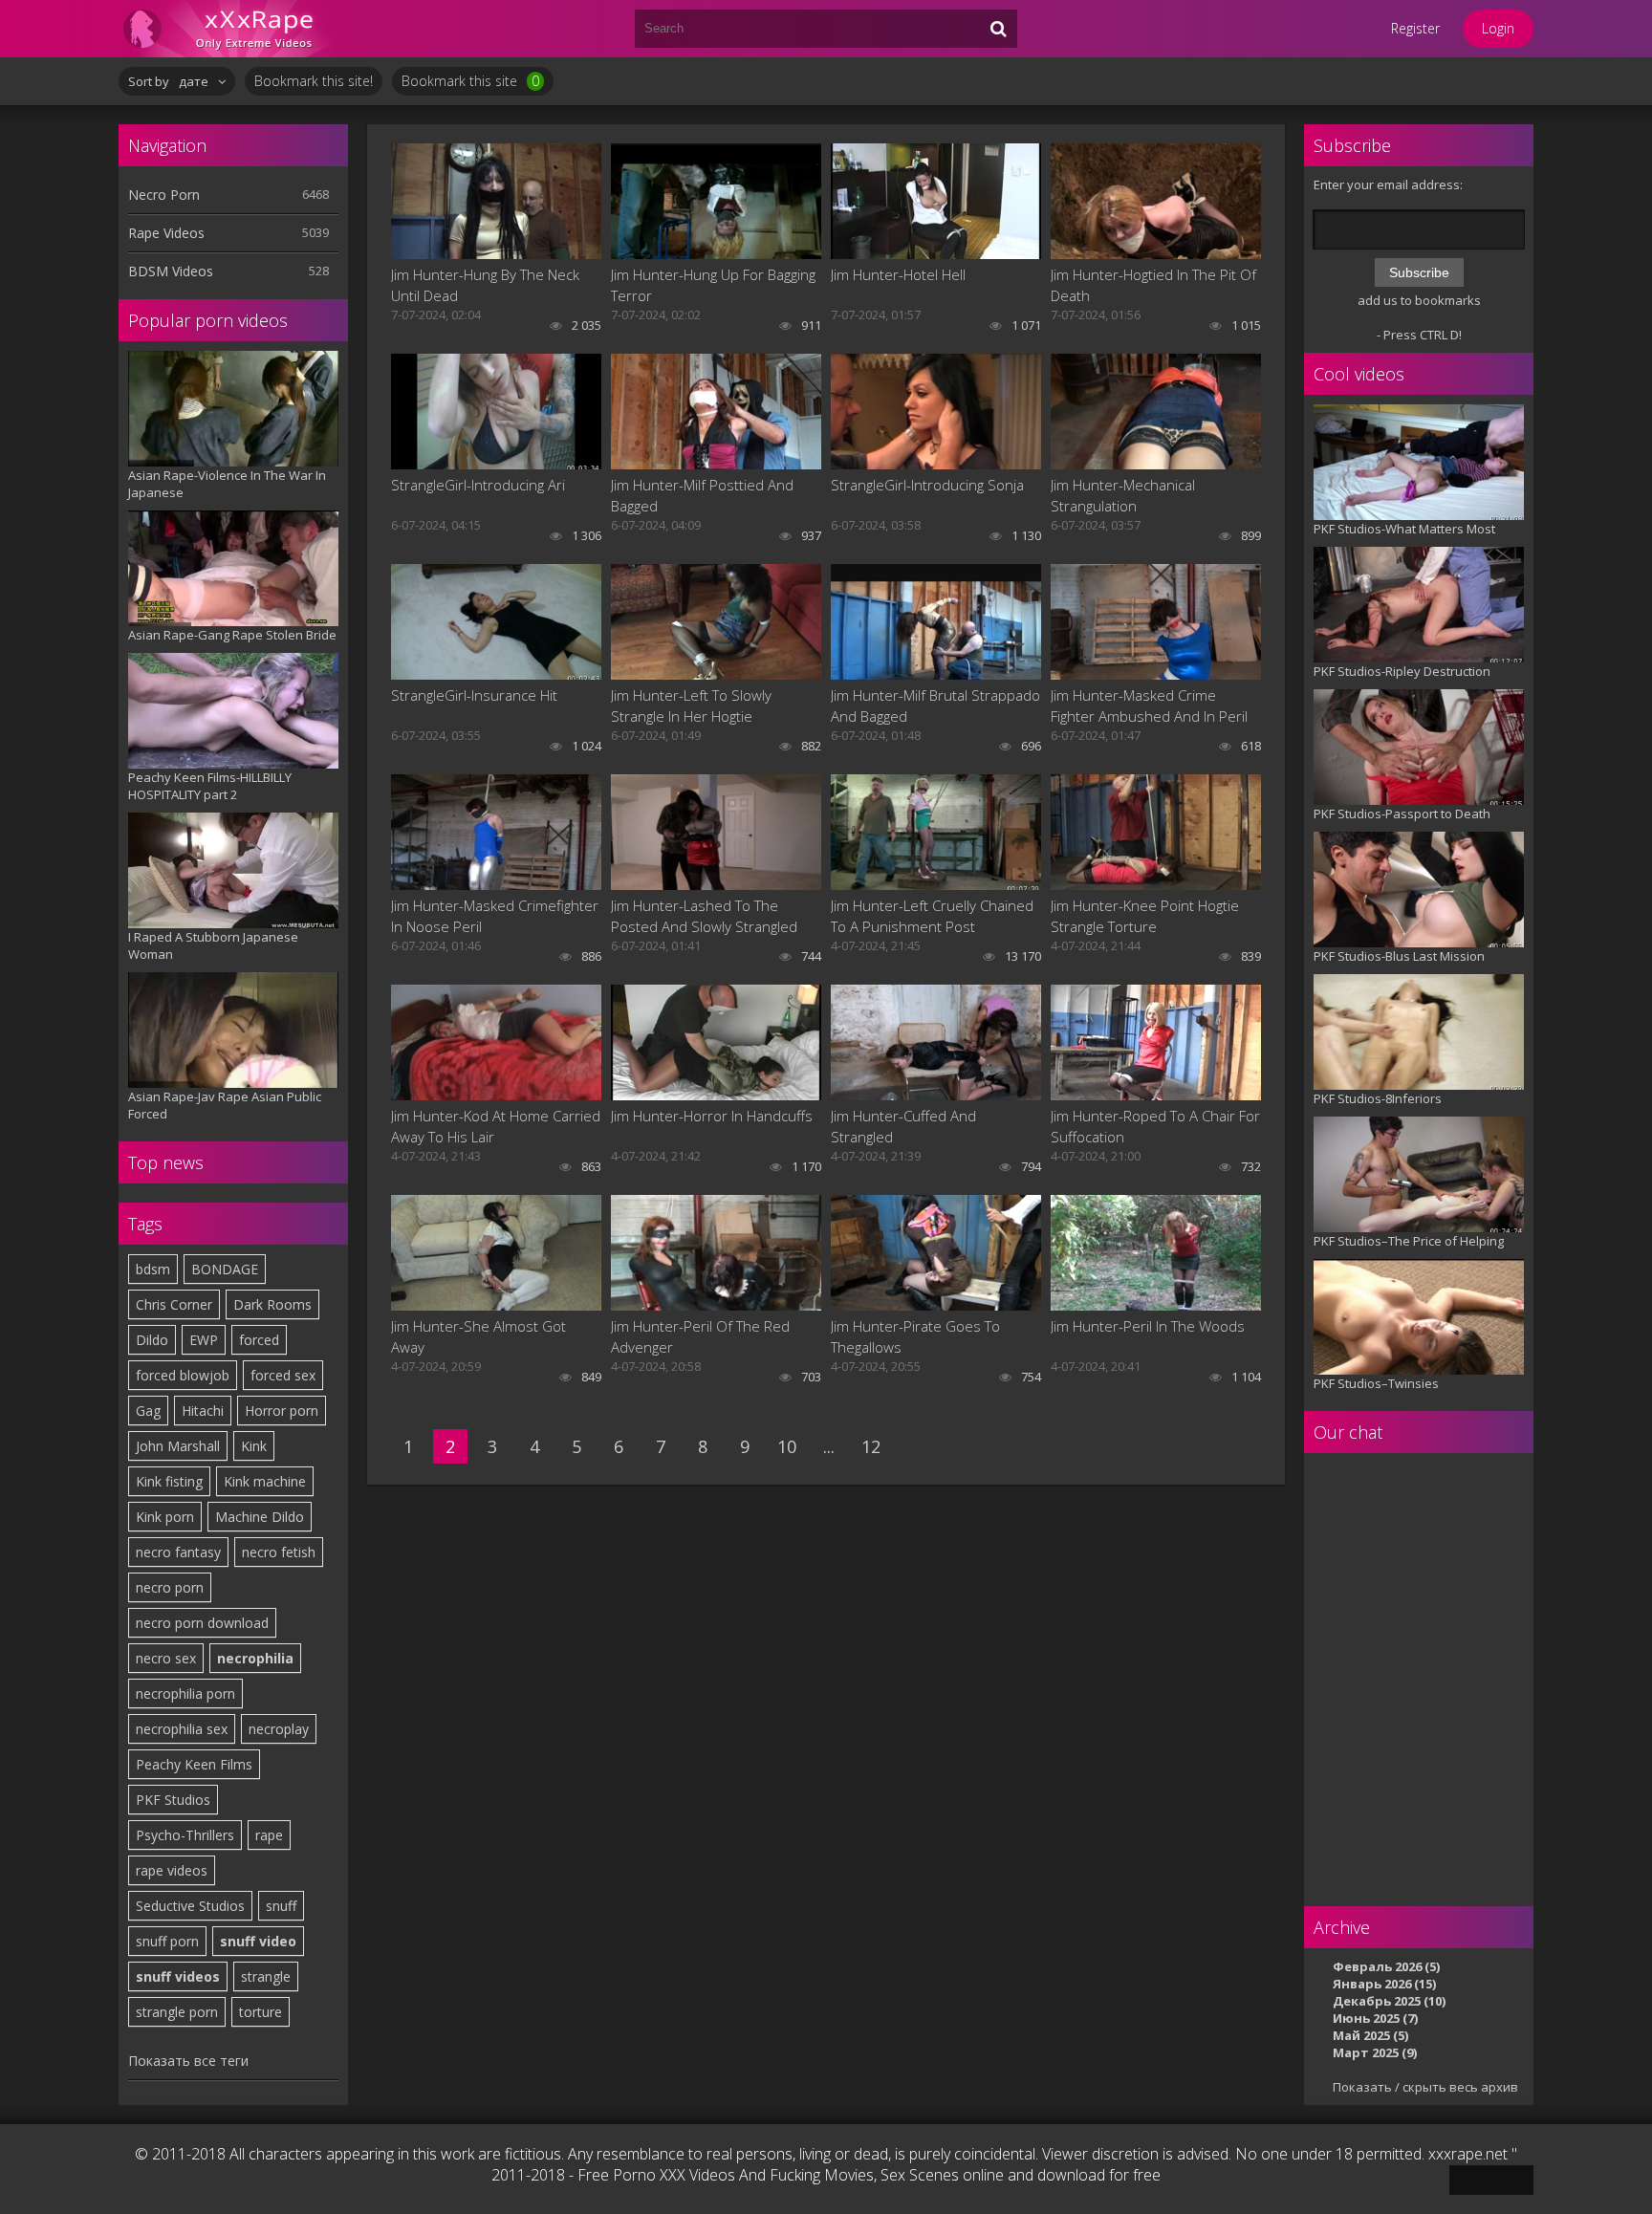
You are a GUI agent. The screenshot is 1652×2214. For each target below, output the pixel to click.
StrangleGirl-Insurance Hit (474, 695)
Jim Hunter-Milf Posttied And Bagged (702, 495)
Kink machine (265, 1481)
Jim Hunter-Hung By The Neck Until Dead (485, 285)
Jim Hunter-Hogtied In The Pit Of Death (1153, 285)
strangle (266, 1976)
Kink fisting (169, 1481)
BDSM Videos (171, 271)
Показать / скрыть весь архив (1425, 2087)
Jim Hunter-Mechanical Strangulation (1123, 495)
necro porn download (202, 1623)
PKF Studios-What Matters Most (1404, 529)
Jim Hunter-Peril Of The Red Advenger (700, 1336)
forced (259, 1340)
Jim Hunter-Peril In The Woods (1148, 1326)
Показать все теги (188, 2061)
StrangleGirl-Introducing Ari (478, 485)
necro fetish (279, 1552)
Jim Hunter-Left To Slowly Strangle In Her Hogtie (691, 705)
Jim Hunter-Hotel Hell (898, 274)
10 (787, 1446)
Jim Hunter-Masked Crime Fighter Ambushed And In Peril (1149, 705)
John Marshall (178, 1446)
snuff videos (178, 1976)
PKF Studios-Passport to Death (1402, 814)
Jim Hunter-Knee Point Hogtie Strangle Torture (1145, 916)
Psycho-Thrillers (185, 1835)
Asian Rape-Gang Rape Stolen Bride (232, 635)
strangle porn (177, 2012)
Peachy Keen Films (194, 1764)
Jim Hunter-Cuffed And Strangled (903, 1126)
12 (871, 1446)
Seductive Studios (190, 1906)
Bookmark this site (470, 81)
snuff (281, 1906)
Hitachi (203, 1411)
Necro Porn (164, 195)
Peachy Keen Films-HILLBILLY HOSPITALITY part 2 (210, 786)
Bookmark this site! (314, 81)
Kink (254, 1446)
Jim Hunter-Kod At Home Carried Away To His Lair (496, 1126)
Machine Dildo (260, 1517)
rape (269, 1835)
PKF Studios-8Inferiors (1378, 1098)
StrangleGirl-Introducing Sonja (927, 485)
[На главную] (233, 29)
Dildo (152, 1340)
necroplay (279, 1729)
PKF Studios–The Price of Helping (1409, 1241)
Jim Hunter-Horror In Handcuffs (712, 1116)
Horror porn (282, 1411)
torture (261, 2012)
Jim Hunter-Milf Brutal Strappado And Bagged (935, 705)
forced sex (283, 1375)
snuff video (258, 1941)
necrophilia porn (185, 1693)
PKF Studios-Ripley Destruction (1402, 671)
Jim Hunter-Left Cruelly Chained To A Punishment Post (932, 916)
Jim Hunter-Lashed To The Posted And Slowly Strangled (704, 916)
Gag (148, 1411)
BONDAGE (225, 1269)
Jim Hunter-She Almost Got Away (478, 1336)
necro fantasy (178, 1552)
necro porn (170, 1587)
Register (1415, 28)
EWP (204, 1340)
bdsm (153, 1269)
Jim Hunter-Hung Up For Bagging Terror (713, 285)
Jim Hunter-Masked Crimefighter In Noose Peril (495, 916)
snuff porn (167, 1941)
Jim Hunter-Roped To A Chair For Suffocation (1155, 1126)
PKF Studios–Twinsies (1376, 1383)
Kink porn (165, 1517)
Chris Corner (174, 1304)
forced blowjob (183, 1375)
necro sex (166, 1658)
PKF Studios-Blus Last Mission (1399, 956)
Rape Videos (166, 233)
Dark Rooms (272, 1304)
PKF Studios (173, 1800)
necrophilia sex (182, 1729)
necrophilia (255, 1658)
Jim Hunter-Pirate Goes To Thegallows (915, 1336)
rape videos (172, 1870)
